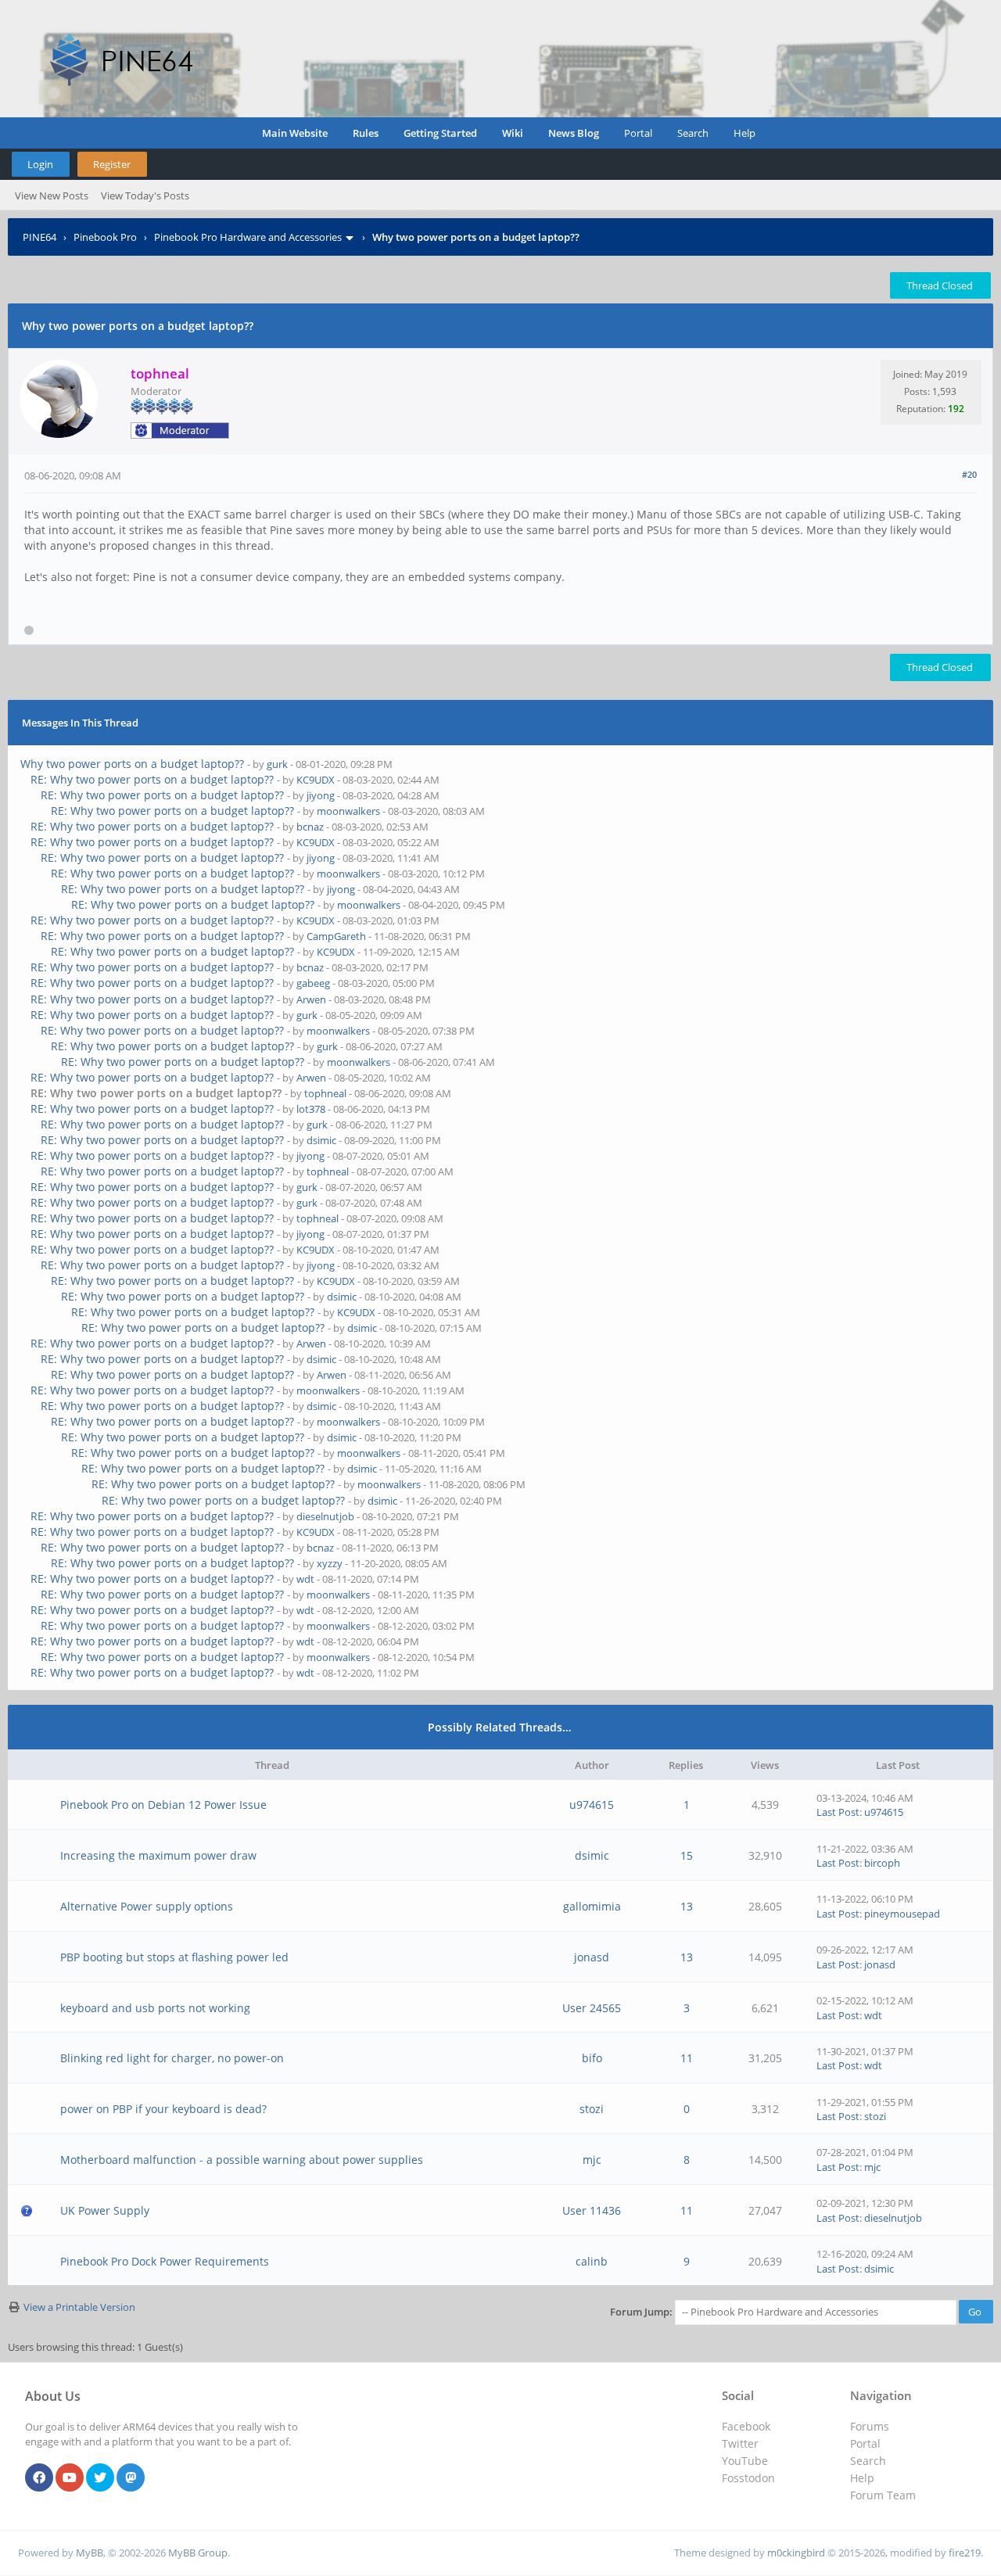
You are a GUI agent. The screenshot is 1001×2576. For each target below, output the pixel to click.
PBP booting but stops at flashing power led (174, 1957)
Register (112, 164)
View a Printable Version (79, 2307)
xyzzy (330, 1563)
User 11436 (592, 2210)
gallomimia (592, 1906)
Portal (638, 133)
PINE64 (39, 237)
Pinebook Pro (105, 237)
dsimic (321, 1140)
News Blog (574, 133)
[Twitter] (100, 2478)
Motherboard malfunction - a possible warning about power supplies (242, 2160)
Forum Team (883, 2495)
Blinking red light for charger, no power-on (172, 2058)
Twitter (740, 2443)
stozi (592, 2109)
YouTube (745, 2461)
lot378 (311, 1109)
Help (744, 133)
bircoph (882, 1863)
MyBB (90, 2553)
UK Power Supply (105, 2210)
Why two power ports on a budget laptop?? (132, 764)
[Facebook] (39, 2478)
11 (687, 2058)
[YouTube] (70, 2478)
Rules (366, 133)
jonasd (592, 1957)
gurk (277, 764)
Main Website (295, 133)
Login (40, 164)
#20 (969, 474)
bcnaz (310, 827)
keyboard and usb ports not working (155, 2008)
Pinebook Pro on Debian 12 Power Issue (163, 1805)
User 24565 (592, 2008)
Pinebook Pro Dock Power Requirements (165, 2261)
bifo (592, 2058)
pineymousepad (902, 1914)
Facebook (746, 2426)
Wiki (513, 133)
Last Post (838, 1812)
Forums (870, 2426)
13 (687, 1906)
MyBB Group (198, 2553)
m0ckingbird (796, 2553)
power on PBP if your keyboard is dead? (163, 2109)
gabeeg (313, 983)
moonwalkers (348, 811)
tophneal (325, 1093)
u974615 (592, 1805)
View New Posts (52, 196)
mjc (592, 2160)
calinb (592, 2261)
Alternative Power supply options (147, 1906)
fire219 (965, 2553)
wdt (305, 1579)
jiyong (321, 795)
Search (693, 133)
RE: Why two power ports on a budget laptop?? (152, 779)
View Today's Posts (145, 196)
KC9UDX (316, 780)
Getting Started (440, 133)
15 (687, 1855)
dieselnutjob (325, 1516)
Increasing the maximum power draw (158, 1855)
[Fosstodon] (131, 2478)
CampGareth (336, 936)
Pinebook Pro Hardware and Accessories (248, 237)
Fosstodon (748, 2478)
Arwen (311, 999)
